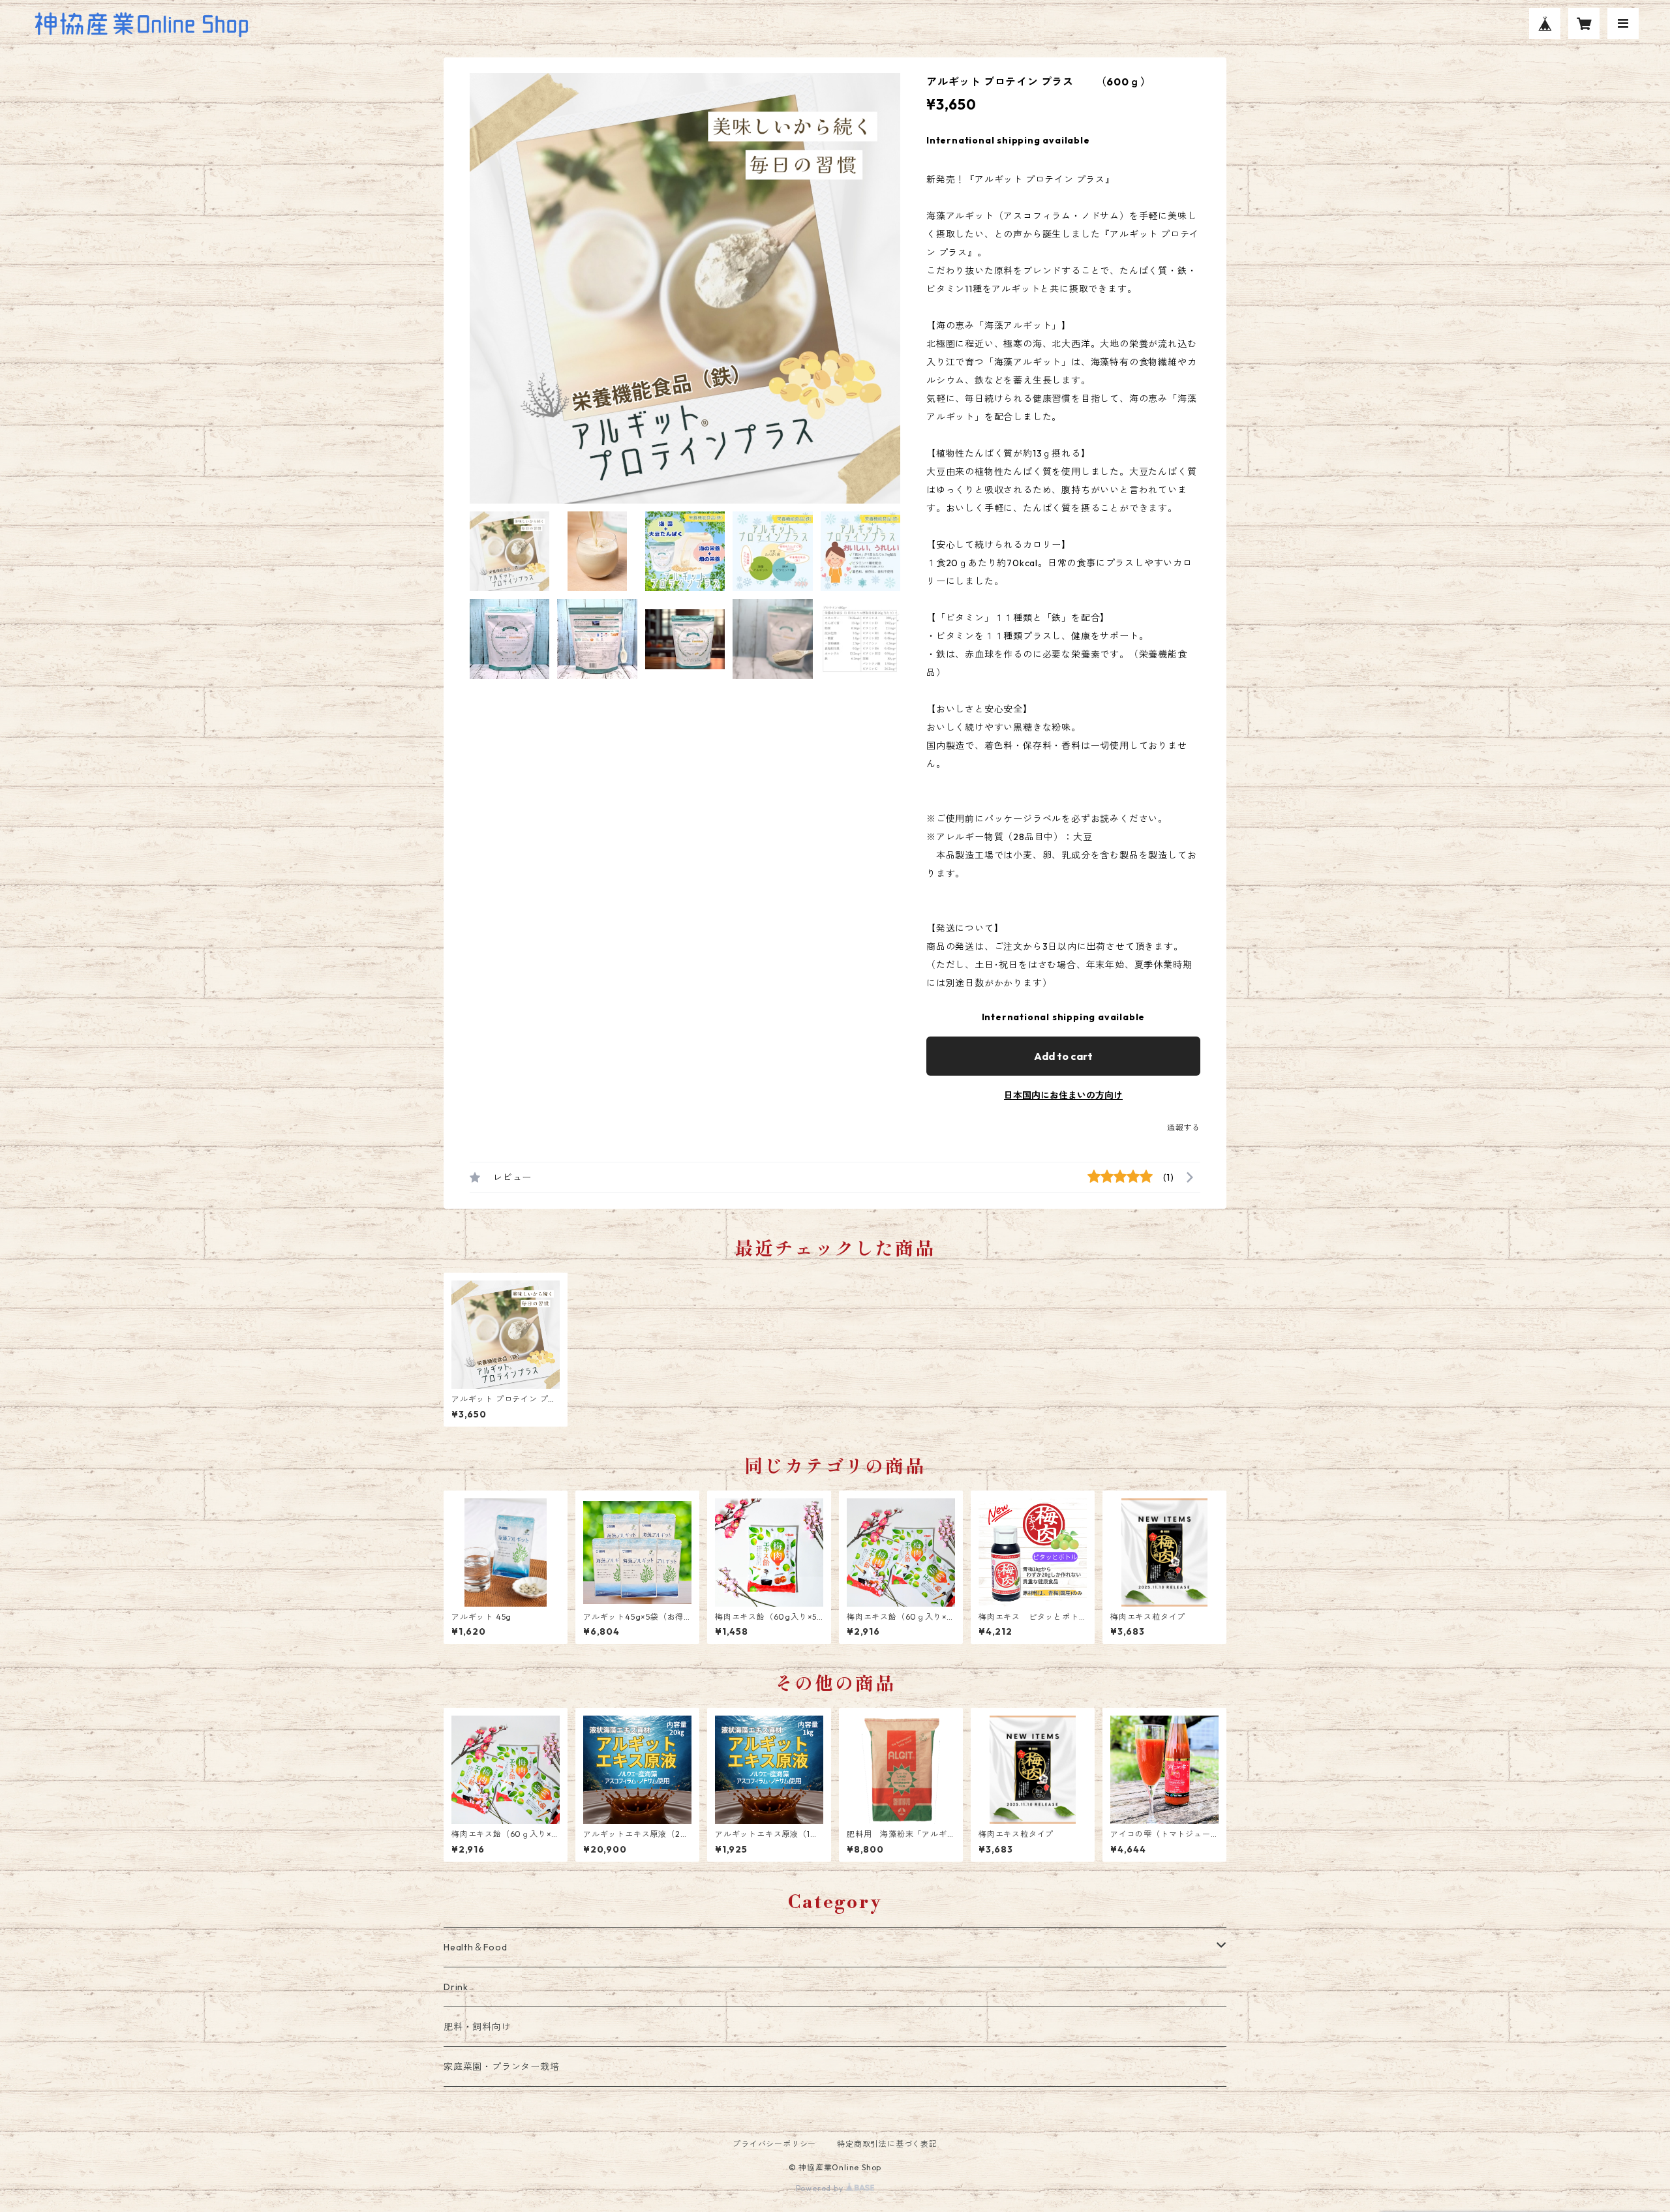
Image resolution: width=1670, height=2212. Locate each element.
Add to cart (1063, 1056)
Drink (456, 1987)
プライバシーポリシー (774, 2144)
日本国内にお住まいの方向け (1063, 1095)
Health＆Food (476, 1947)
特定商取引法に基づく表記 (887, 2144)
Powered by (821, 2188)
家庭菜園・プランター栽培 (502, 2067)
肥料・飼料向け (478, 2027)
